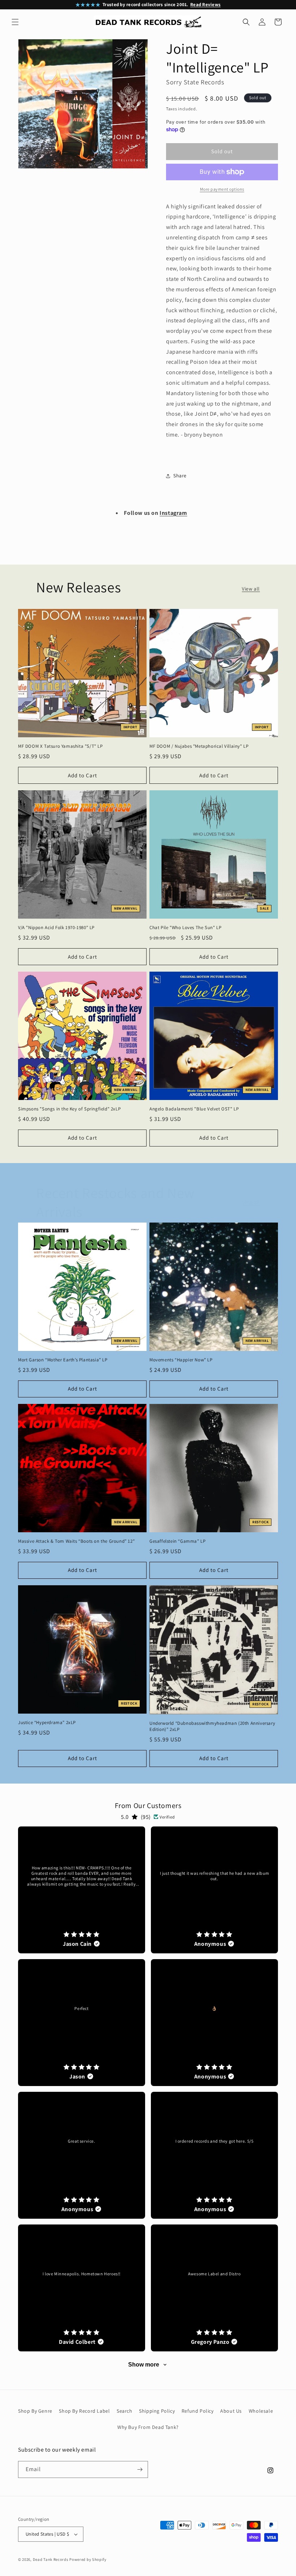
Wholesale (261, 2411)
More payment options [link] (222, 189)
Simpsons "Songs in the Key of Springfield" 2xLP (69, 1109)
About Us (231, 2411)
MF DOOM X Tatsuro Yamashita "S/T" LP (60, 746)
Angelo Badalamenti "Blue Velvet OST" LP (194, 1109)
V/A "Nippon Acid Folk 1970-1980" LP (56, 928)
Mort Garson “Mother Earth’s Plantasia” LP (63, 1360)
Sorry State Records (195, 82)
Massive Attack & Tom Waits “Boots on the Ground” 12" (76, 1541)
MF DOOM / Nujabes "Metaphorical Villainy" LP (199, 746)
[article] (82, 1890)
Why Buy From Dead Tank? (148, 2427)
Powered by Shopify (88, 2559)
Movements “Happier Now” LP (181, 1360)
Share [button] (180, 476)
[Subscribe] (140, 2469)
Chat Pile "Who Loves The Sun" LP (185, 928)
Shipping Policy (157, 2411)
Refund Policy (198, 2411)
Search (125, 2411)
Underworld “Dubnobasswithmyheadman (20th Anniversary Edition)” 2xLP (212, 1726)
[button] (15, 22)
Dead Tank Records (51, 2559)
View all (251, 589)
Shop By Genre (35, 2411)
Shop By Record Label (84, 2411)
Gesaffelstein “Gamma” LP (177, 1541)
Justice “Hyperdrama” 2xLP (47, 1723)
